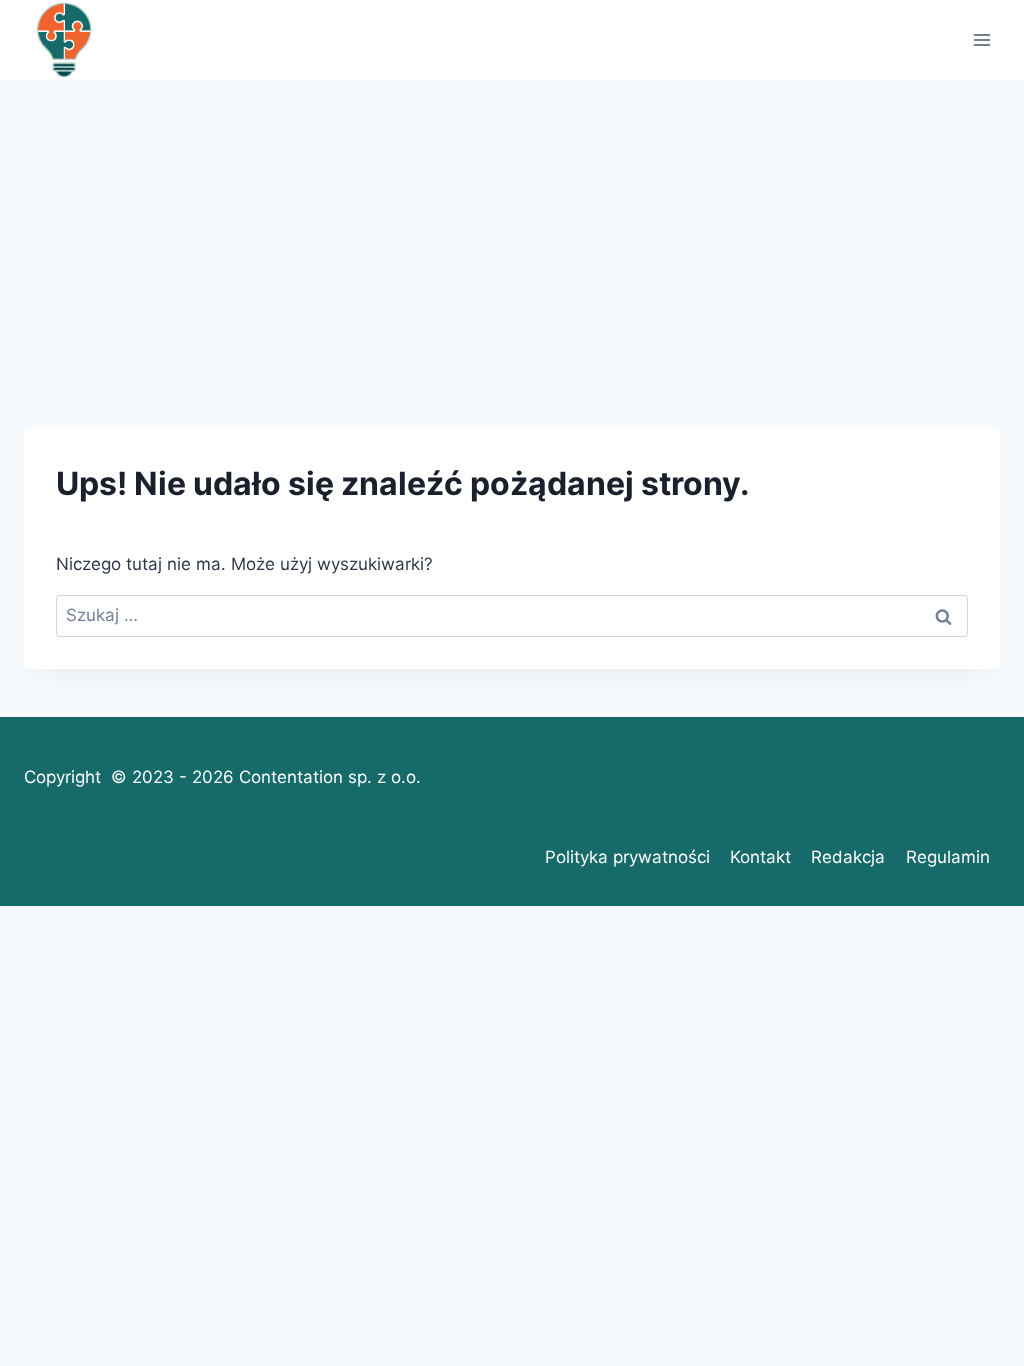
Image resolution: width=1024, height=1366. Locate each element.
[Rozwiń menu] (981, 39)
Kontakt (760, 857)
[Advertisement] (512, 230)
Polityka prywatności (627, 857)
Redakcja (848, 857)
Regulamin (948, 857)
